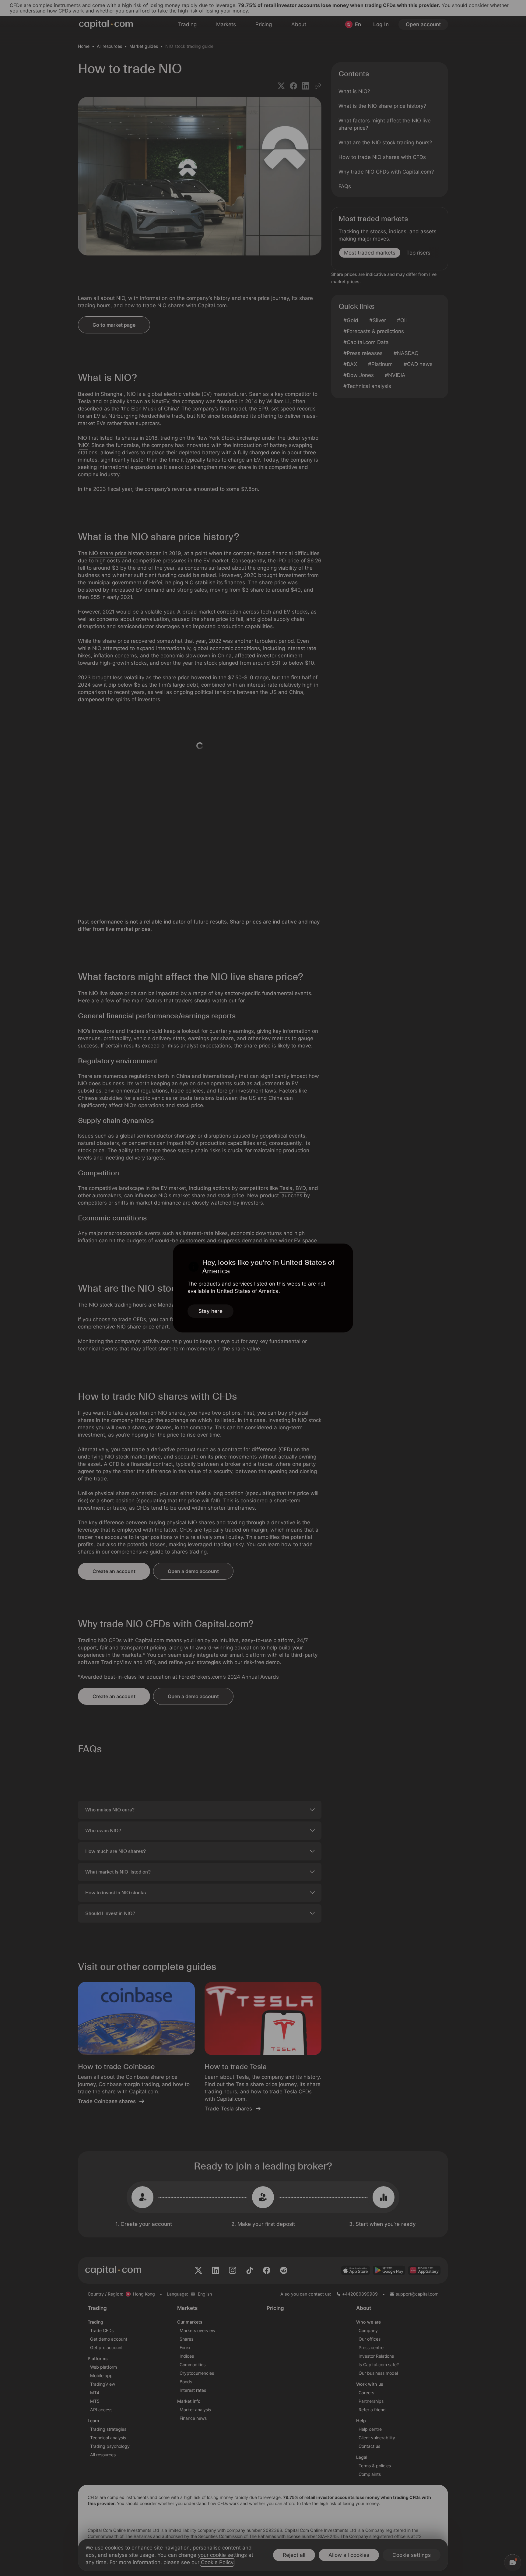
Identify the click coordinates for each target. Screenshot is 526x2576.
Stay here (210, 1311)
